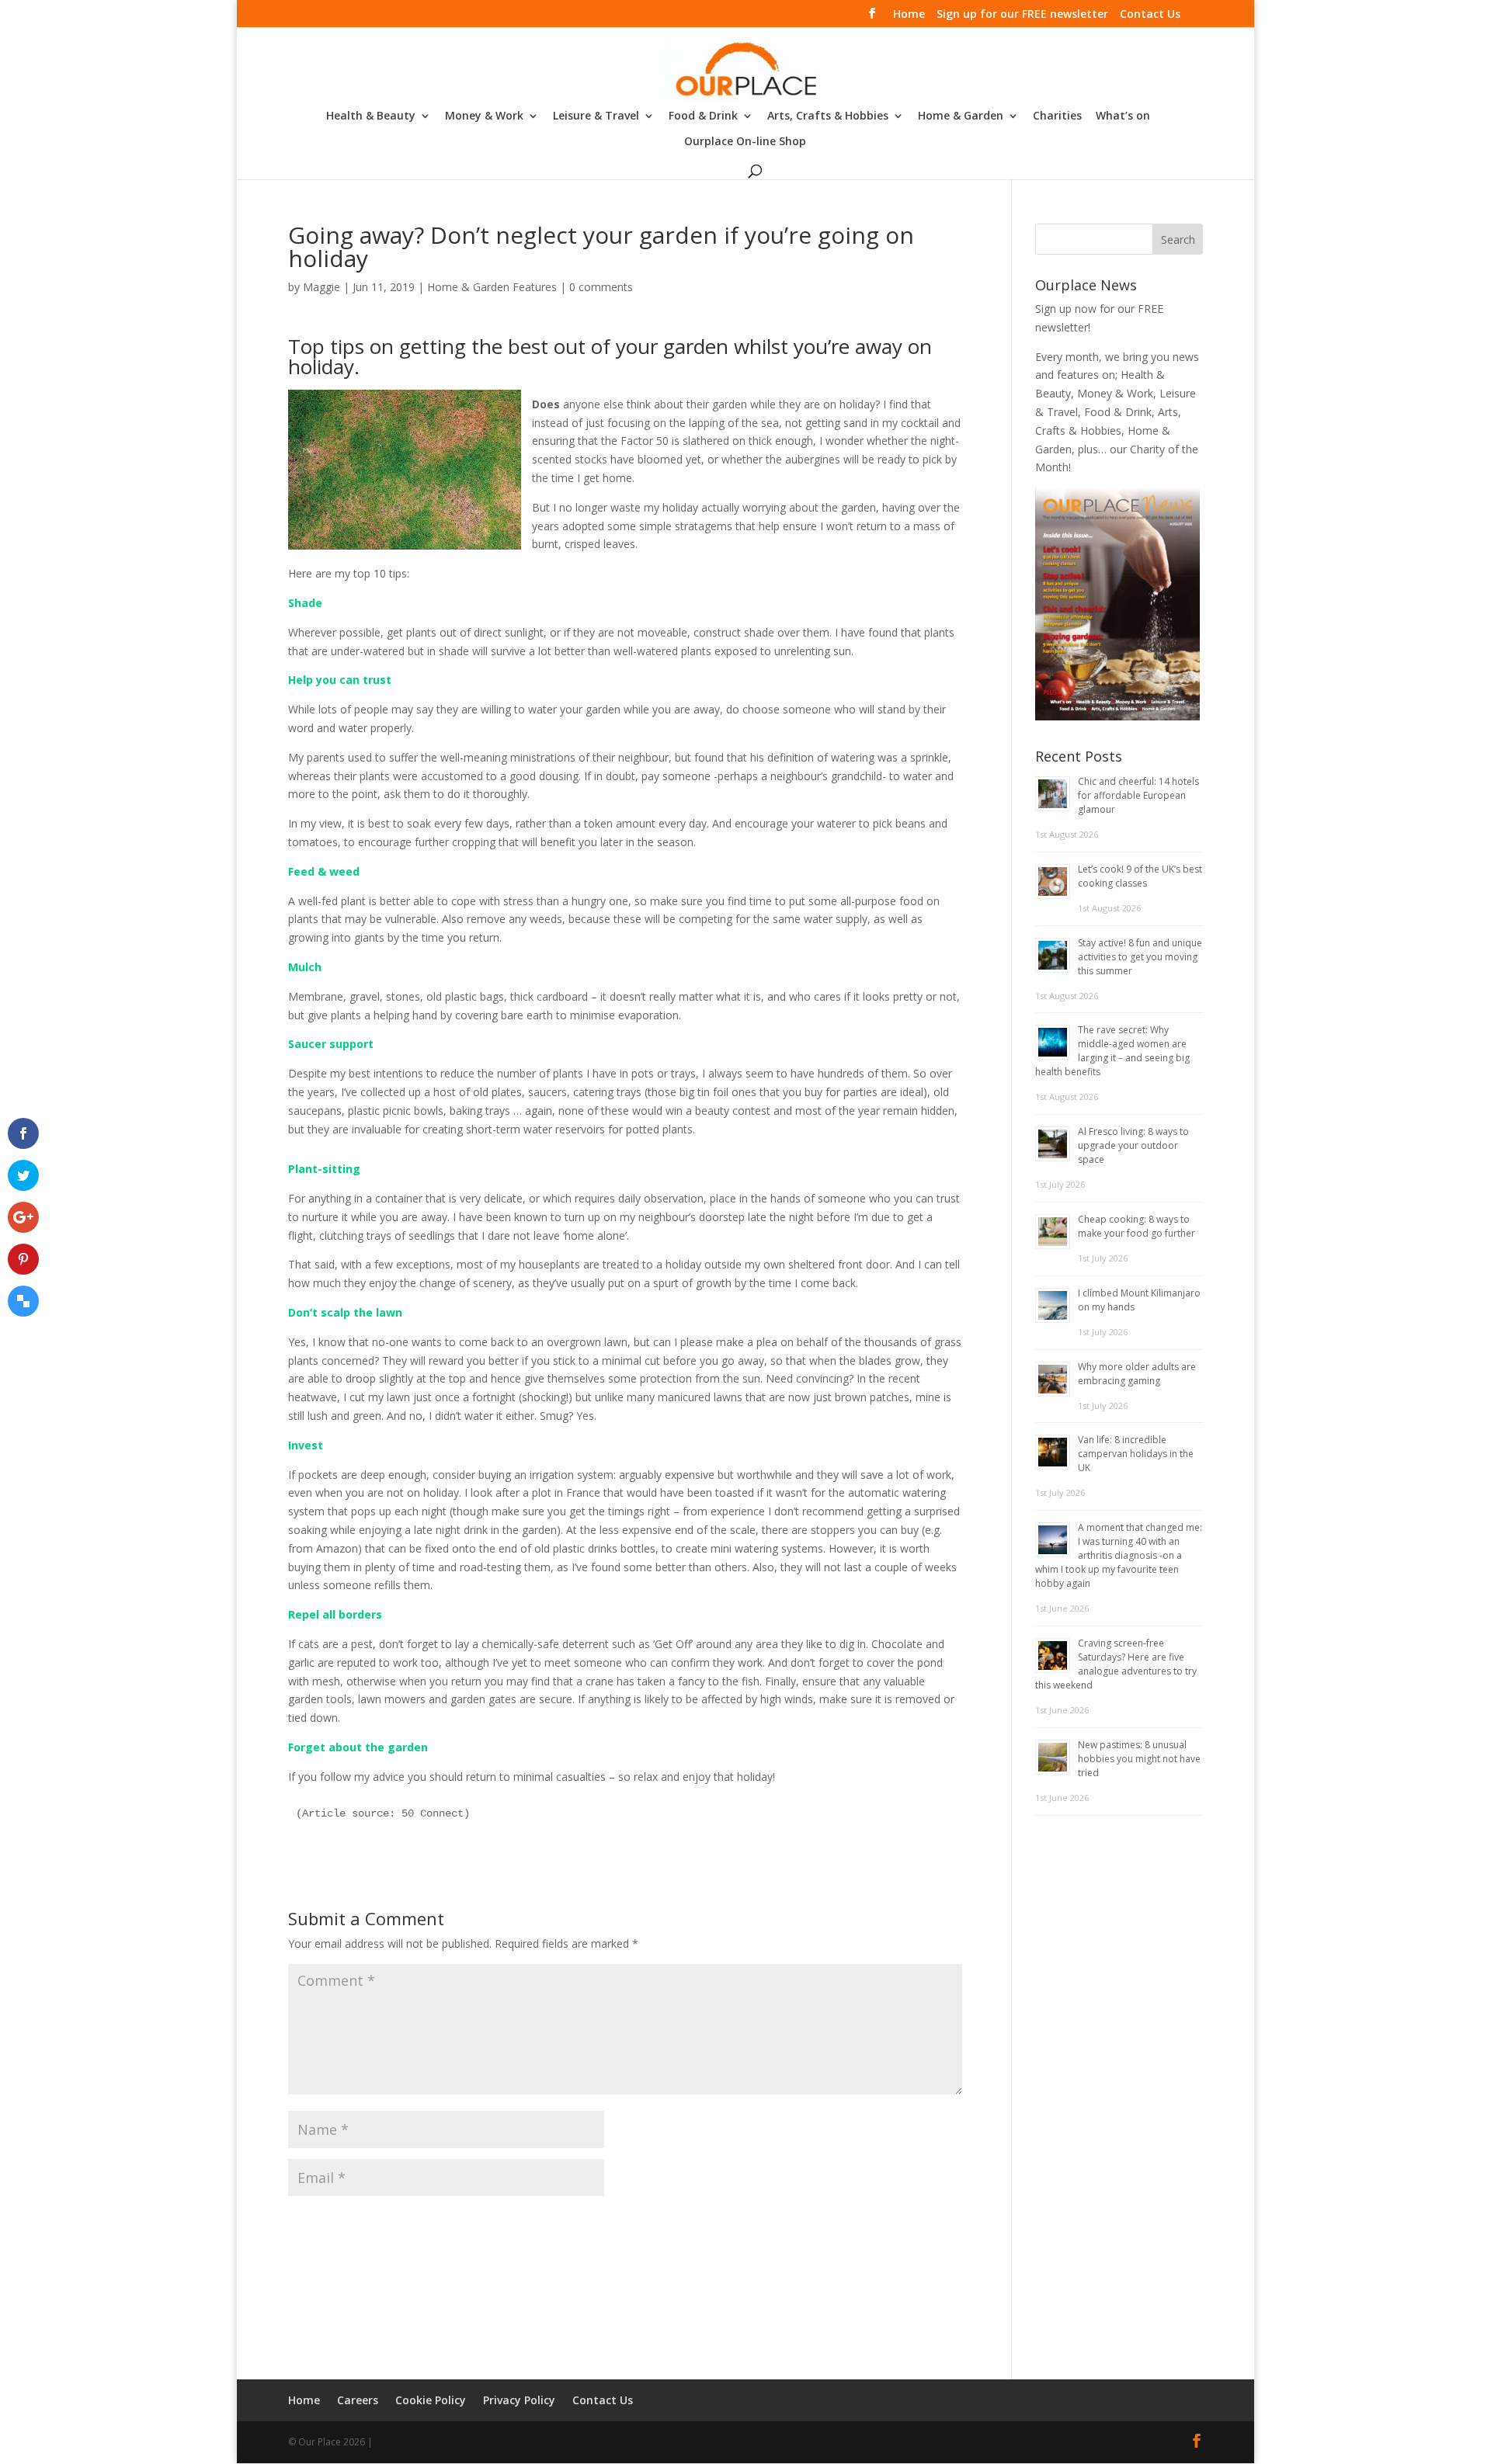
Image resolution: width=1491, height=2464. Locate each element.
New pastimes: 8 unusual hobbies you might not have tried (1139, 1759)
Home (909, 15)
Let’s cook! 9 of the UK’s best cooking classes (1140, 876)
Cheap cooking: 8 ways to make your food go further (1136, 1226)
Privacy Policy (519, 2400)
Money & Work (484, 116)
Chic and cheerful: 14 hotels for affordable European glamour (1138, 795)
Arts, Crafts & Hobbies (828, 116)
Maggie (321, 287)
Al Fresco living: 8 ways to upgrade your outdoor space (1133, 1145)
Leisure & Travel (596, 116)
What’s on (1123, 116)
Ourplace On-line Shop (745, 142)
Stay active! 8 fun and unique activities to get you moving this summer (1140, 957)
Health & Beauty (371, 116)
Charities (1057, 116)
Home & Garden (961, 116)
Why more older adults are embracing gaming (1137, 1374)
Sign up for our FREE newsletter (1022, 15)
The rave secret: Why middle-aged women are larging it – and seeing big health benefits (1112, 1051)
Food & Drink (703, 116)
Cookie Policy (431, 2400)
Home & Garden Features (492, 287)
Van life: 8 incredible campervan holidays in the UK (1136, 1454)
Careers (358, 2400)
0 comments (601, 287)
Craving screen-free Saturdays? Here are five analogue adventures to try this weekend (1116, 1664)
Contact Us (1150, 15)
